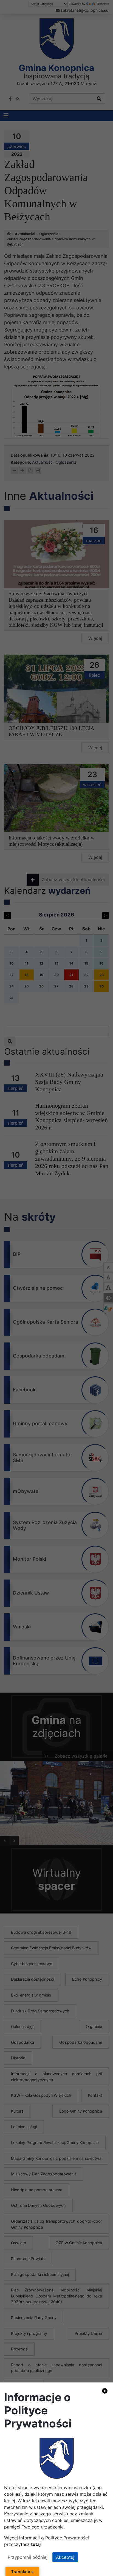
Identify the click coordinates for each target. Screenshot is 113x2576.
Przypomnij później (28, 2557)
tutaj (36, 2544)
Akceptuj (65, 2557)
